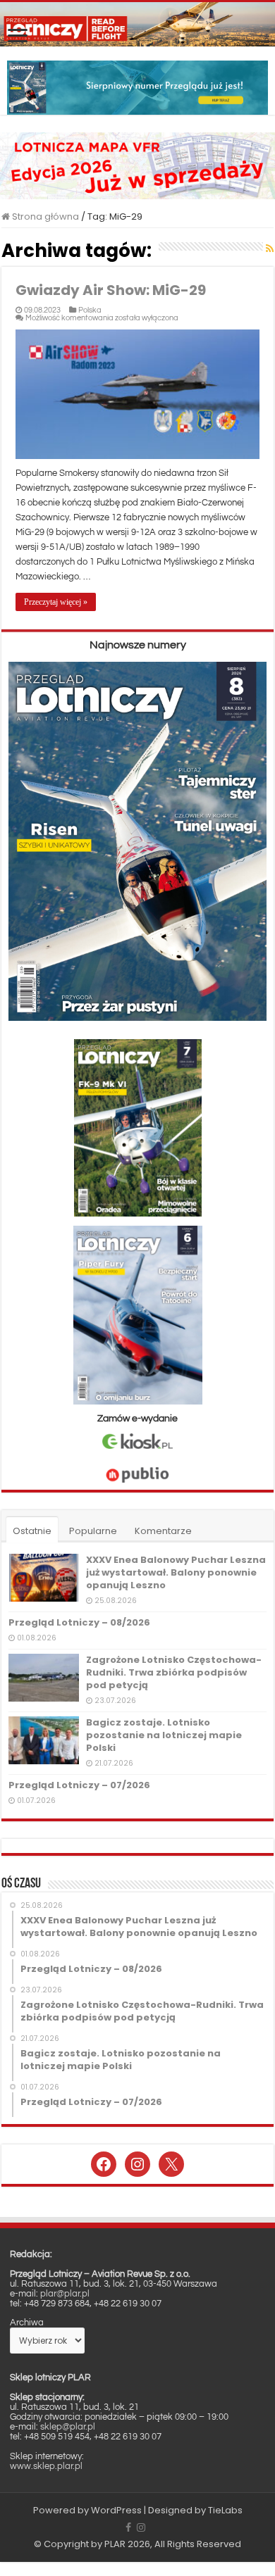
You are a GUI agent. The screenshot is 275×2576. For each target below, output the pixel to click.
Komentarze (163, 1531)
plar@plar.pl (65, 2294)
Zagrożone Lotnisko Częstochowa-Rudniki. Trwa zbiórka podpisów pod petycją (174, 1672)
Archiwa (27, 2323)
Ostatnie (32, 1531)
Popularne (93, 1531)
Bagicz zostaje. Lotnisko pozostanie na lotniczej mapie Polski (164, 1735)
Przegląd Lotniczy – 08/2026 (79, 1622)
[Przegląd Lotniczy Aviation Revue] (137, 24)
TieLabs (225, 2510)
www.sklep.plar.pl (46, 2466)
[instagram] (141, 2527)
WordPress (116, 2510)
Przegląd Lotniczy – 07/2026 (79, 1785)
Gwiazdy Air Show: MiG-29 (111, 290)
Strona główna (44, 216)
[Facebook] (128, 2527)
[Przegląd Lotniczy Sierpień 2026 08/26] (137, 87)
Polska (90, 310)
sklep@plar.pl (68, 2427)
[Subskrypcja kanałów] (270, 249)
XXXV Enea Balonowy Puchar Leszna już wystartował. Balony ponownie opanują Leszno (176, 1572)
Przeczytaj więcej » (56, 602)
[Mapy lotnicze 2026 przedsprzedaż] (137, 165)
